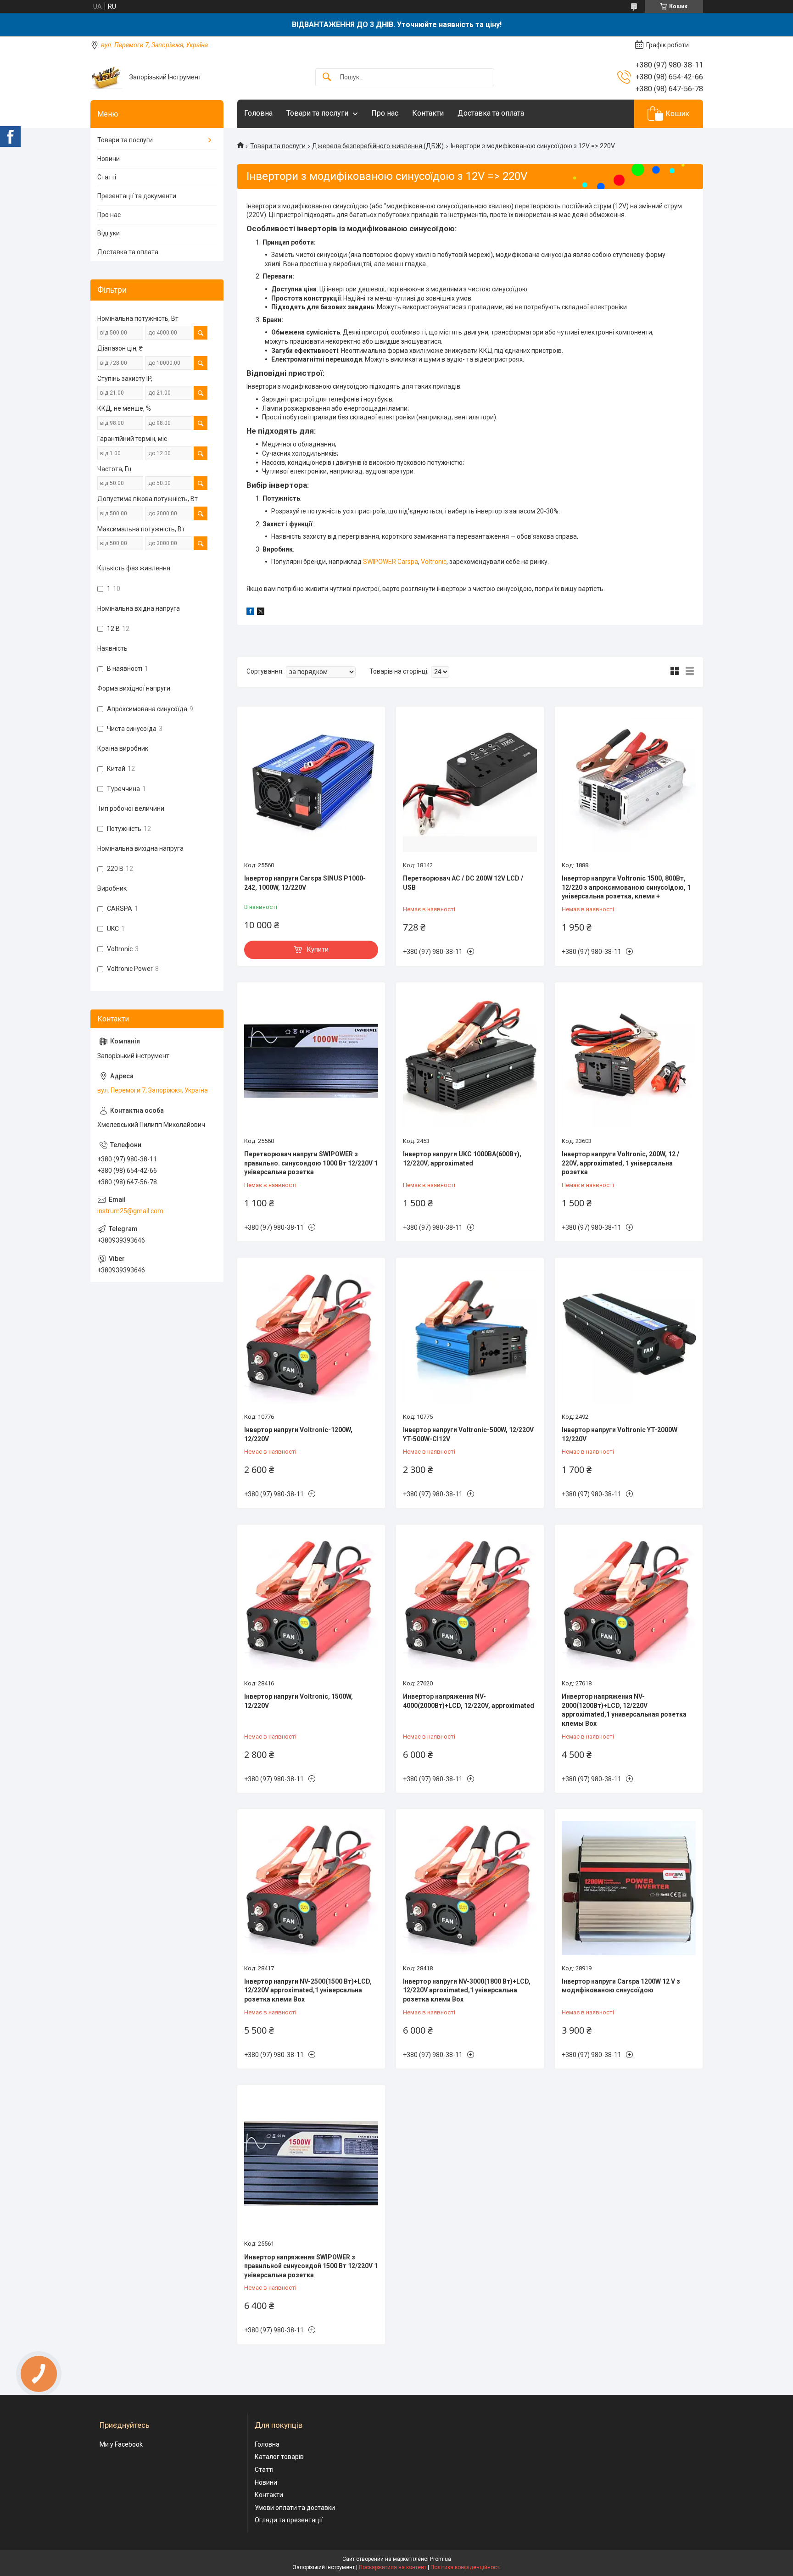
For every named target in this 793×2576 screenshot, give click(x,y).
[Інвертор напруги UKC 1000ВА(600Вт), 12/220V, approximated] (470, 1061)
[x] (261, 613)
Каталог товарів (279, 2457)
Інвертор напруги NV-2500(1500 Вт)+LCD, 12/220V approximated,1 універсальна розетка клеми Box (308, 1990)
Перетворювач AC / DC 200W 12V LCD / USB (463, 883)
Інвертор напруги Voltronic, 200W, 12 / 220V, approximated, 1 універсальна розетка (620, 1163)
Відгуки (109, 233)
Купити (318, 949)
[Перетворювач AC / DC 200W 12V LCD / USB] (470, 785)
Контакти (428, 113)
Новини (109, 159)
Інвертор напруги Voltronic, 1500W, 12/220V (299, 1701)
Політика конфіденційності (466, 2567)
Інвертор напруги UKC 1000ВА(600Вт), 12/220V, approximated (462, 1159)
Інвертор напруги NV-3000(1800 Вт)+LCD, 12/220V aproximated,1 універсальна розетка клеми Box (467, 1990)
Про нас (385, 113)
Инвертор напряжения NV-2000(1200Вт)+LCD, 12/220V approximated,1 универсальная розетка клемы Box (624, 1710)
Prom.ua (441, 2559)
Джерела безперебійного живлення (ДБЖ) (378, 146)
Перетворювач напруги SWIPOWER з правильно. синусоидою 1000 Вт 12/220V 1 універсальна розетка (311, 1163)
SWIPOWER (380, 562)
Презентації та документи (137, 196)
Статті (107, 177)
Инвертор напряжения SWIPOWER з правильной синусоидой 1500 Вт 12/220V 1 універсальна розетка (311, 2266)
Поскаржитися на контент (393, 2567)
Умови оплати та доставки (295, 2508)
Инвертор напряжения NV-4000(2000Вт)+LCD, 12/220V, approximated (469, 1701)
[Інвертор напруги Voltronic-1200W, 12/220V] (311, 1336)
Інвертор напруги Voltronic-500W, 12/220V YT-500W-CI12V (468, 1434)
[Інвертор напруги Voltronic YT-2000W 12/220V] (629, 1336)
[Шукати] (327, 77)
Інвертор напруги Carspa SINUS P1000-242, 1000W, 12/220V (305, 883)
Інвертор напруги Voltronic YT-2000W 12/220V (620, 1434)
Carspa (408, 562)
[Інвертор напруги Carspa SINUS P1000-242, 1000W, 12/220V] (311, 785)
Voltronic (434, 562)
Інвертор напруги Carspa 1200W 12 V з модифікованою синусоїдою (621, 1986)
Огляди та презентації (289, 2520)
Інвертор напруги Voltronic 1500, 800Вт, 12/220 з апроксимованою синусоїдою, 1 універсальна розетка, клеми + (626, 887)
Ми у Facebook (121, 2444)
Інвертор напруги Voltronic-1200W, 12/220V (298, 1434)
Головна (258, 113)
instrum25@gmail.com (130, 1211)
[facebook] (250, 613)
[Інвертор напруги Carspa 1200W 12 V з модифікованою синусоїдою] (629, 1888)
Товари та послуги (317, 113)
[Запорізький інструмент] (106, 77)
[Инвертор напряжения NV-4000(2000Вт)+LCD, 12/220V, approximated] (470, 1603)
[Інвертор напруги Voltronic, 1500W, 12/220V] (311, 1603)
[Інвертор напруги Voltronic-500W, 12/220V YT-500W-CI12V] (470, 1336)
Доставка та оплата (491, 113)
